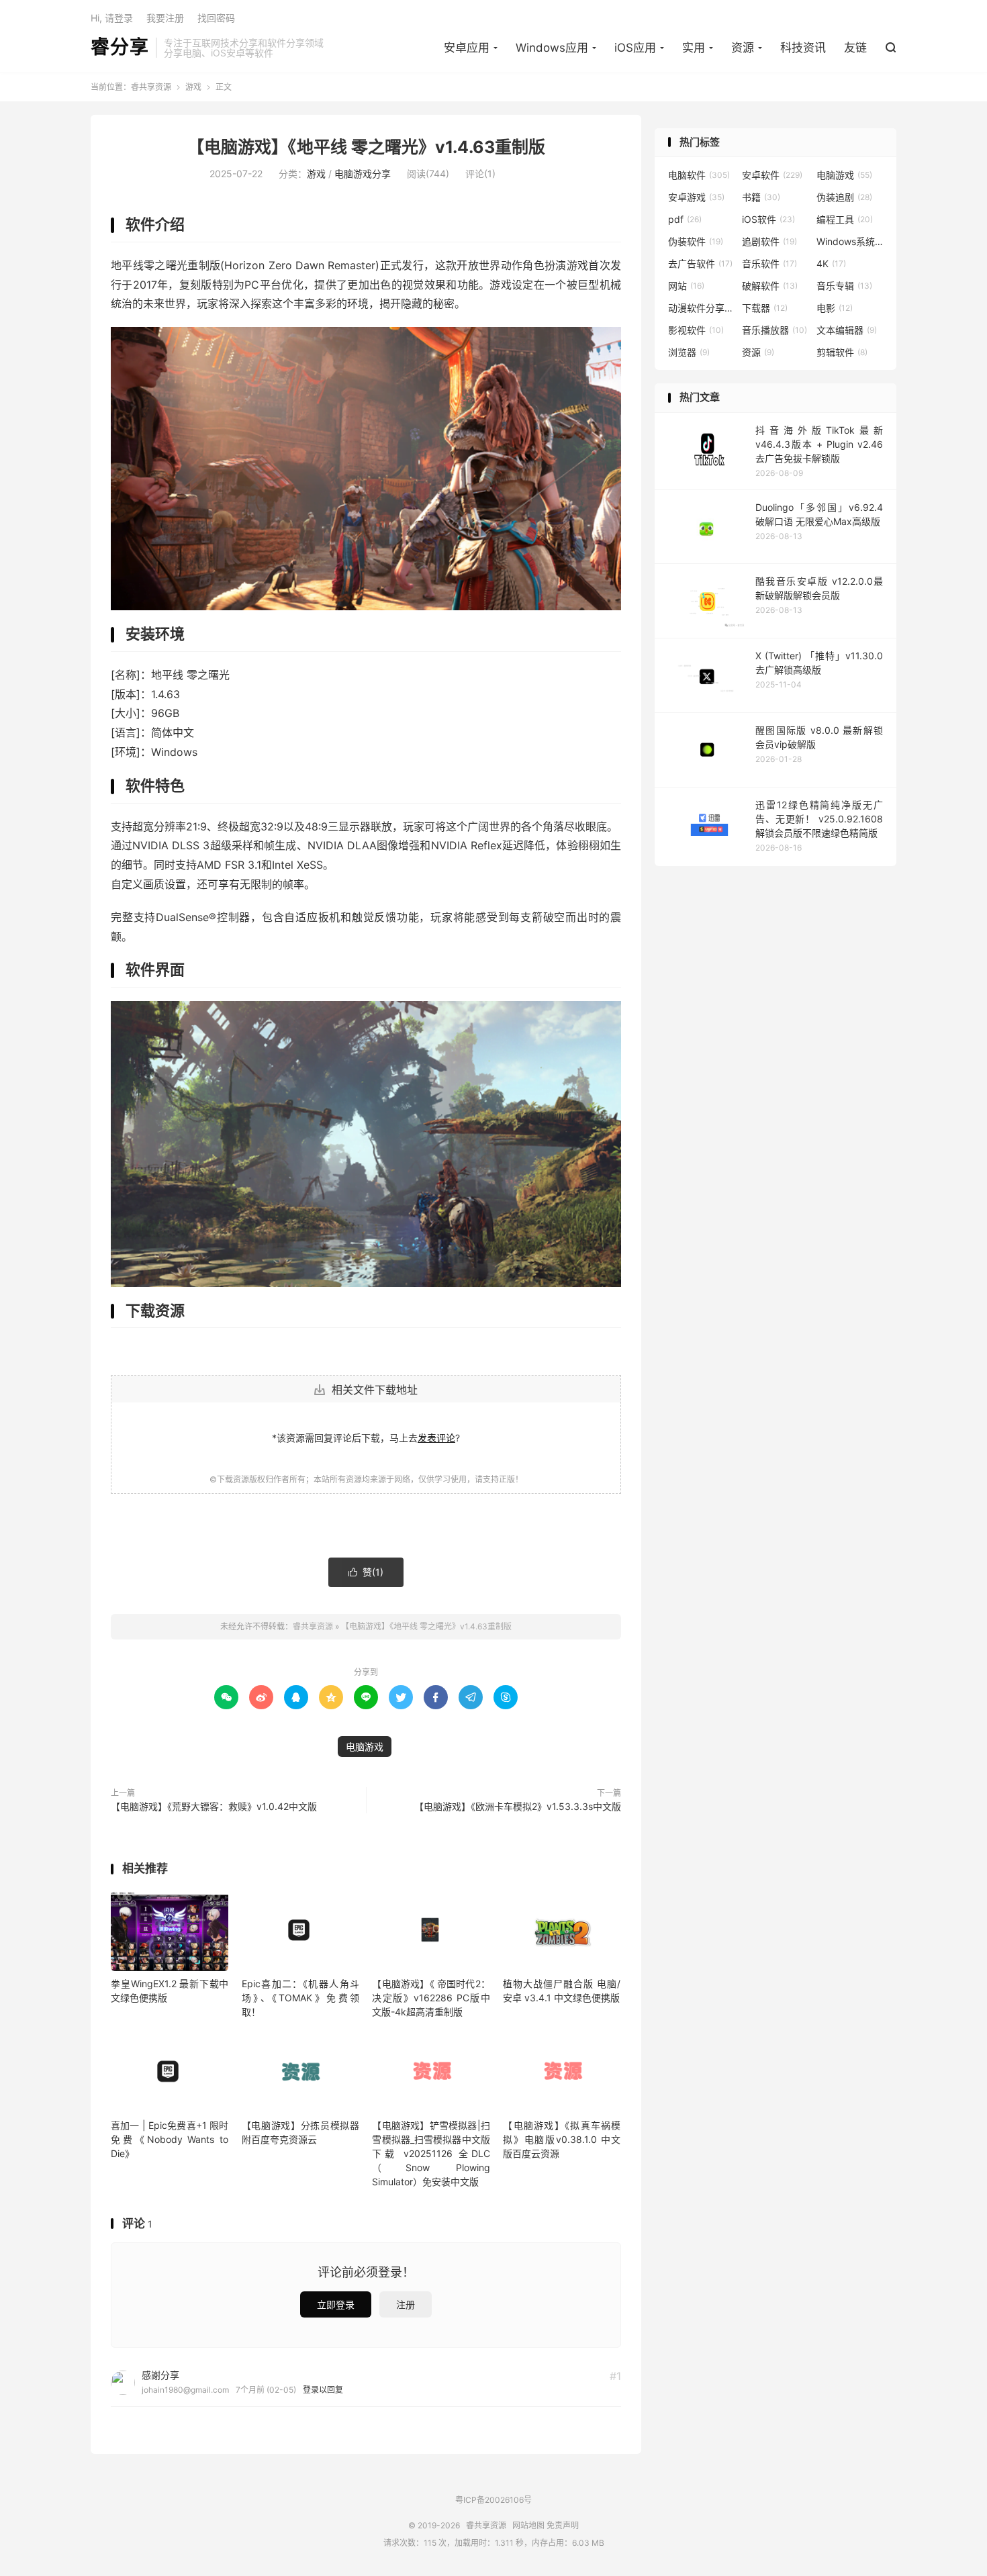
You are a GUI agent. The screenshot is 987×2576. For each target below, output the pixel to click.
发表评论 (436, 1438)
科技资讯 (803, 48)
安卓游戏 (696, 197)
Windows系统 (850, 241)
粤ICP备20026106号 (493, 2500)
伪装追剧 (844, 197)
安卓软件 (772, 175)
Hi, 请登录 (112, 18)
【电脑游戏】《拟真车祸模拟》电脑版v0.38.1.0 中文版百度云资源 (562, 2139)
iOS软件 (768, 219)
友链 (855, 48)
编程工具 (845, 219)
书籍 (761, 197)
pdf (685, 219)
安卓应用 (467, 48)
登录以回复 (323, 2390)
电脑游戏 (365, 1747)
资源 (743, 48)
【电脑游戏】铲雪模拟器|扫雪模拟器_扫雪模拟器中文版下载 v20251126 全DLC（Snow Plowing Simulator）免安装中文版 (431, 2153)
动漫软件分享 (702, 308)
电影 (835, 308)
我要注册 (165, 18)
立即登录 (336, 2304)
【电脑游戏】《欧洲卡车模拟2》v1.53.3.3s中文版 (518, 1806)
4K (831, 264)
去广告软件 (700, 264)
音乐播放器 (774, 330)
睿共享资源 (151, 87)
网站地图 (528, 2525)
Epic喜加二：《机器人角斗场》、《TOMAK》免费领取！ (300, 1998)
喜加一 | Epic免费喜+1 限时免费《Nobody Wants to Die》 (170, 2139)
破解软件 (770, 286)
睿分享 (120, 48)
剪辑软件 (842, 352)
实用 (694, 48)
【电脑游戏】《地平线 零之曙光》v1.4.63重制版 (366, 147)
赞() (366, 1572)
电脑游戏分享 (363, 174)
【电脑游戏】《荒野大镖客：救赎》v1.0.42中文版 (214, 1806)
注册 (406, 2304)
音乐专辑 (844, 286)
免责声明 (563, 2525)
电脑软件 (699, 175)
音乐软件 (769, 264)
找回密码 (216, 18)
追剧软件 (769, 241)
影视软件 (696, 330)
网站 (686, 286)
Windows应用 (552, 48)
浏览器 (689, 352)
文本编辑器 (847, 330)
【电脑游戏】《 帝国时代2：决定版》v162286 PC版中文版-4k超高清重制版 (431, 1998)
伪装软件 (696, 241)
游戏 (193, 87)
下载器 (765, 308)
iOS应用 (635, 48)
